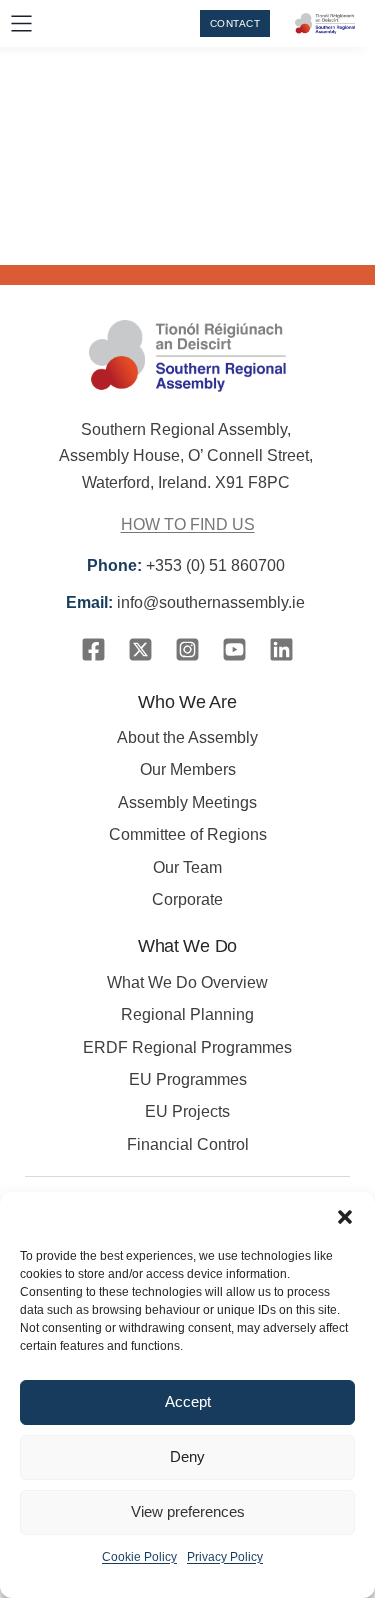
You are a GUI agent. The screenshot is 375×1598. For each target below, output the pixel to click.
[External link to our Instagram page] (187, 649)
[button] (345, 1217)
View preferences (188, 1511)
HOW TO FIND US (188, 524)
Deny (187, 1456)
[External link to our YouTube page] (234, 649)
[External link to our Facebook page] (93, 649)
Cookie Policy (139, 1557)
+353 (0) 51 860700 (188, 565)
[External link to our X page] (140, 649)
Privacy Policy (225, 1557)
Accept (188, 1401)
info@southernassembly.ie (187, 602)
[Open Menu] (21, 23)
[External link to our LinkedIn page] (281, 649)
